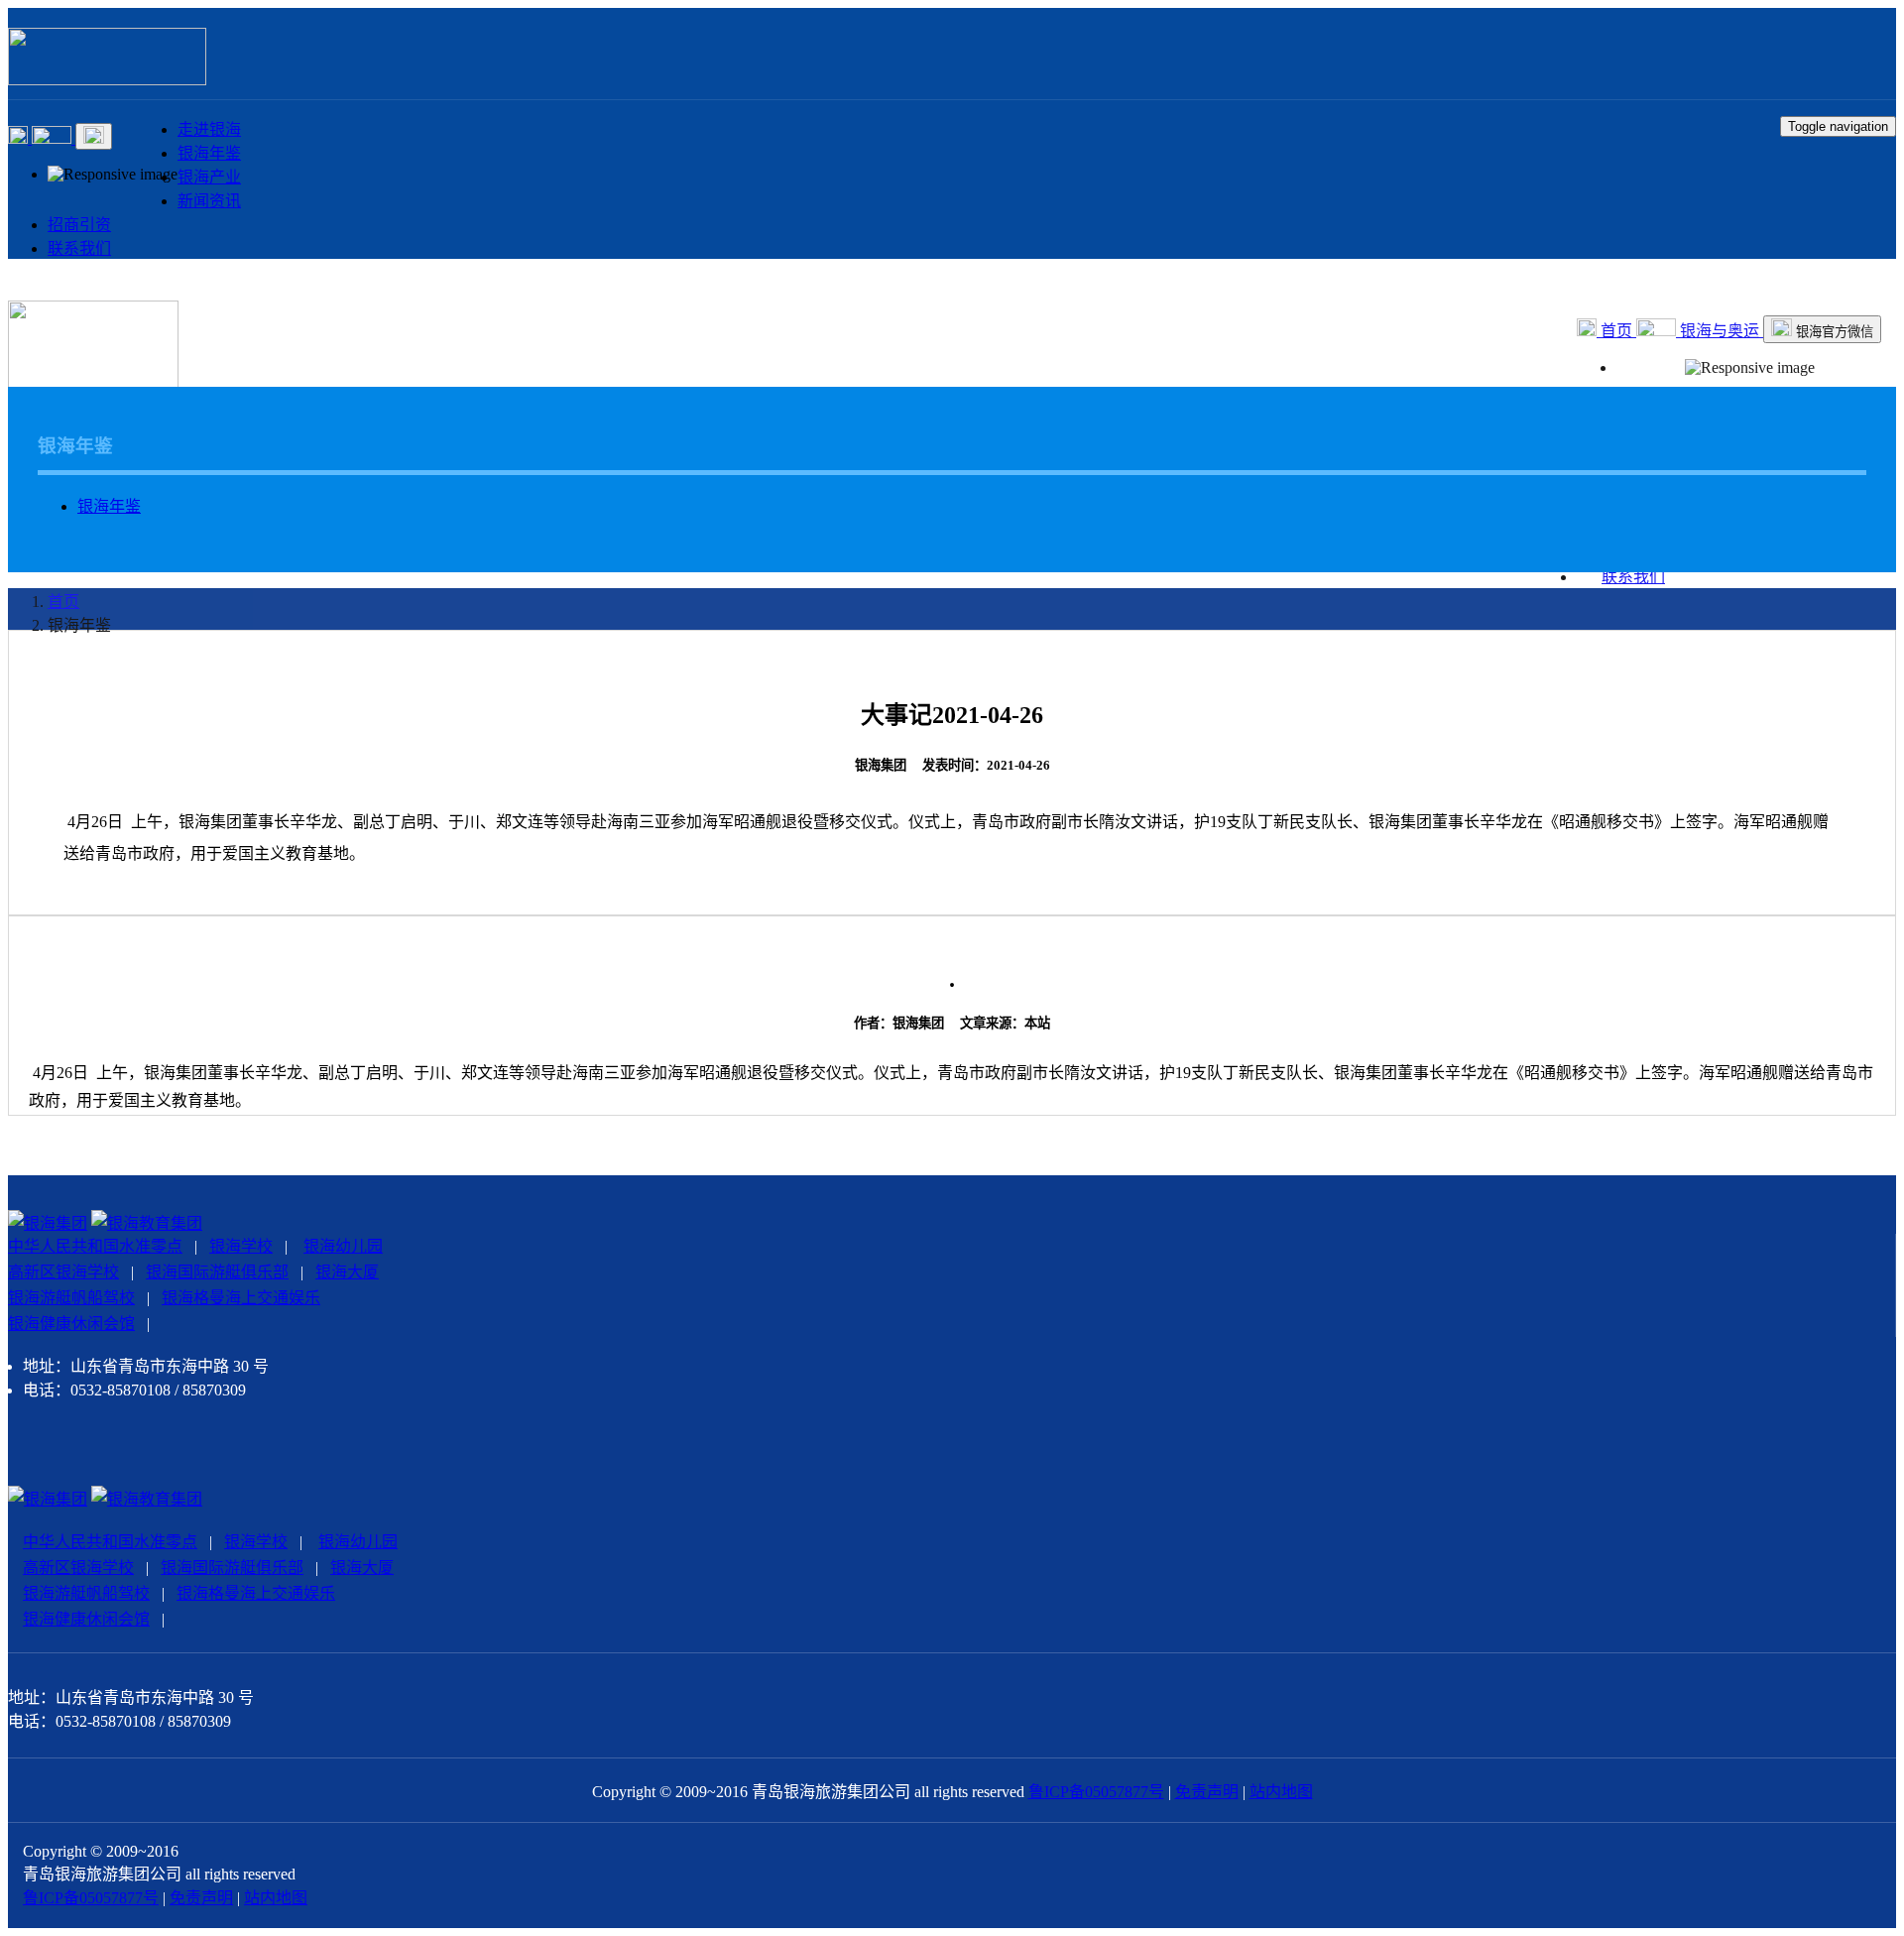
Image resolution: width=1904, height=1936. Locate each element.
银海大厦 (347, 1272)
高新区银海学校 (63, 1272)
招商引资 (79, 225)
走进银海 (209, 129)
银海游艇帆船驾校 (71, 1298)
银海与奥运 (1720, 331)
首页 (1616, 331)
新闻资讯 (209, 201)
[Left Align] (20, 138)
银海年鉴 (209, 153)
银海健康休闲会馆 (71, 1324)
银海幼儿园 (343, 1246)
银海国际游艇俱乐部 (217, 1272)
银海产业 (209, 177)
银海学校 (241, 1246)
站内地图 (1281, 1792)
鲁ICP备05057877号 (1096, 1792)
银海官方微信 (1833, 332)
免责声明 (1207, 1792)
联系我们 (79, 248)
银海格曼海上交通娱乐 (241, 1298)
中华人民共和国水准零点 (95, 1246)
